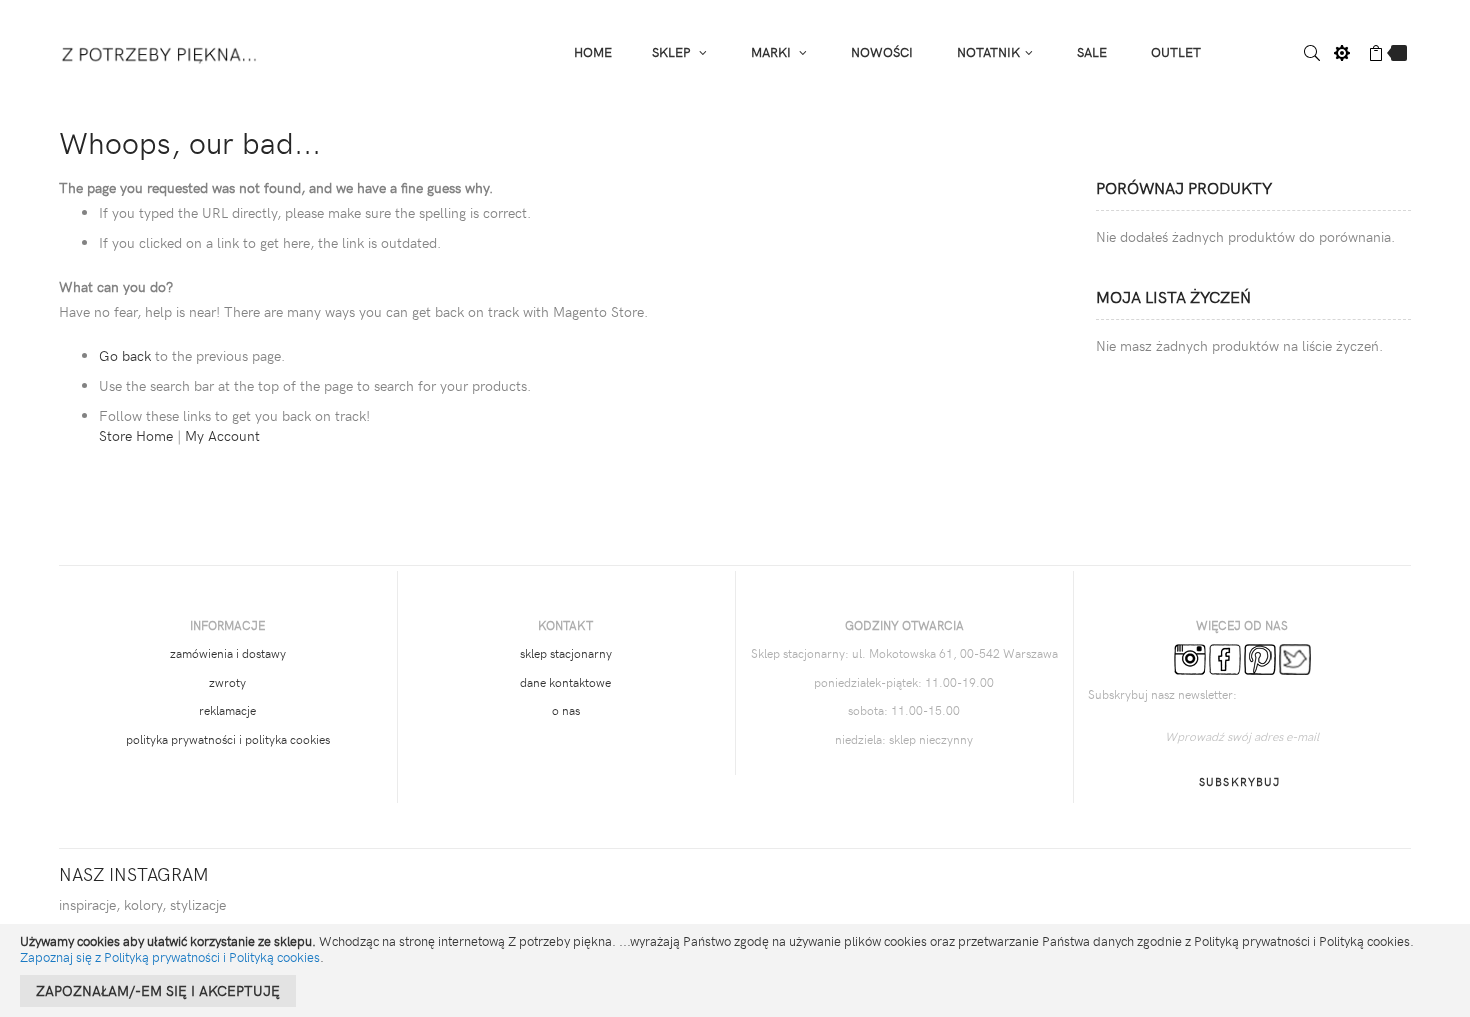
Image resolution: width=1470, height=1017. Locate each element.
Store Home (136, 435)
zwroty (227, 682)
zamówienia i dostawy (228, 653)
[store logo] (160, 51)
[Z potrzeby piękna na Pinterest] (1260, 658)
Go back (125, 355)
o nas (566, 710)
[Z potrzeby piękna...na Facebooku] (1225, 658)
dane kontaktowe (565, 682)
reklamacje (227, 710)
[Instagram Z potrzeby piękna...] (1190, 658)
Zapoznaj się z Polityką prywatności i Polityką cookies (170, 957)
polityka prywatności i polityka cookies (228, 739)
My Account (222, 435)
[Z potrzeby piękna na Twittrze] (1295, 658)
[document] (735, 970)
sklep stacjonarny (566, 653)
